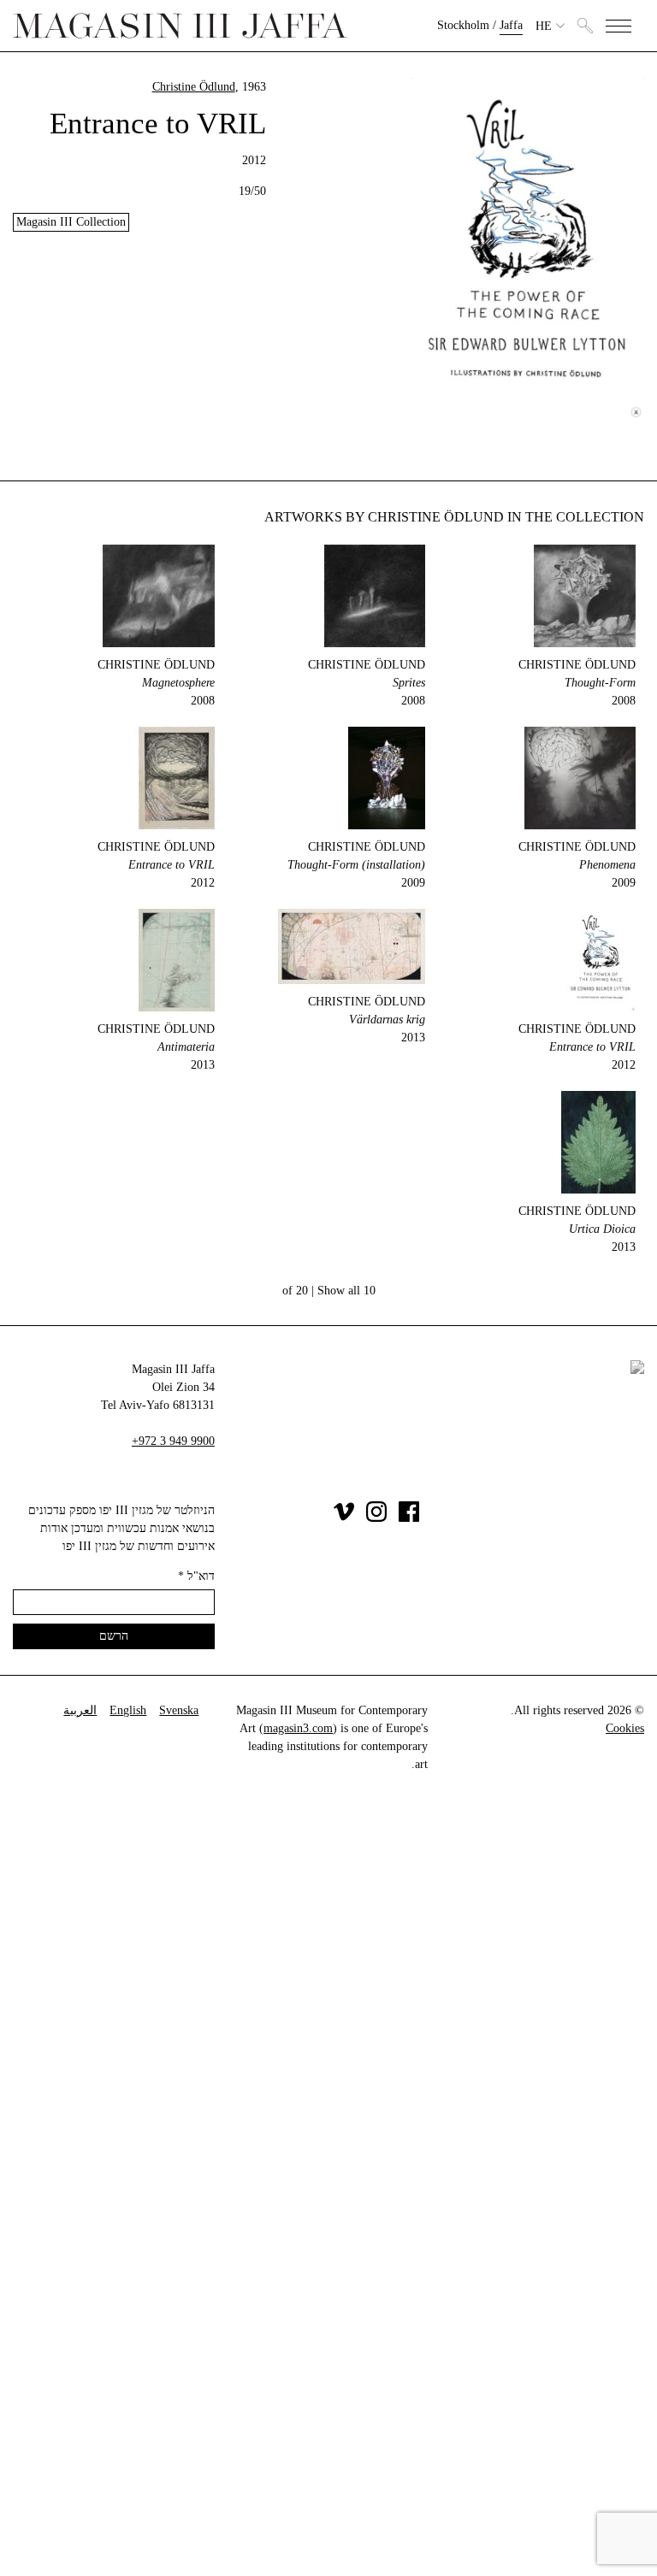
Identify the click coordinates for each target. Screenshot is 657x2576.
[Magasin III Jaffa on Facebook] (409, 1518)
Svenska (179, 1710)
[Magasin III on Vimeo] (344, 1518)
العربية (80, 1710)
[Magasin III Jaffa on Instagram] (376, 1518)
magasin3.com (298, 1728)
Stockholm (463, 25)
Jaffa (511, 25)
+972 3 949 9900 (173, 1441)
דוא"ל (196, 1576)
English (128, 1710)
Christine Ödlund (194, 87)
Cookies (625, 1728)
